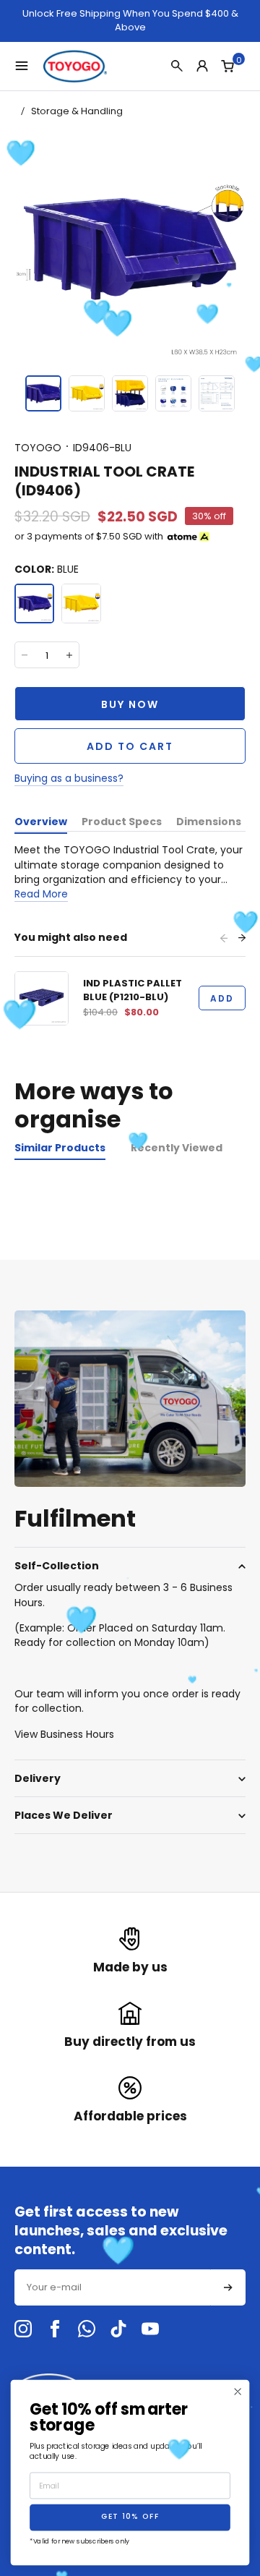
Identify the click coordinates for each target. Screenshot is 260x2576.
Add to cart (130, 746)
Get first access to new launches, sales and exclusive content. (121, 2231)
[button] (43, 393)
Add (222, 998)
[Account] (202, 66)
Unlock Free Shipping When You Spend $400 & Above (130, 21)
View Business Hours (64, 1734)
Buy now (130, 704)
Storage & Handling (77, 111)
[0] (227, 66)
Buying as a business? (69, 778)
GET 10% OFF (130, 2518)
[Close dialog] (238, 2392)
